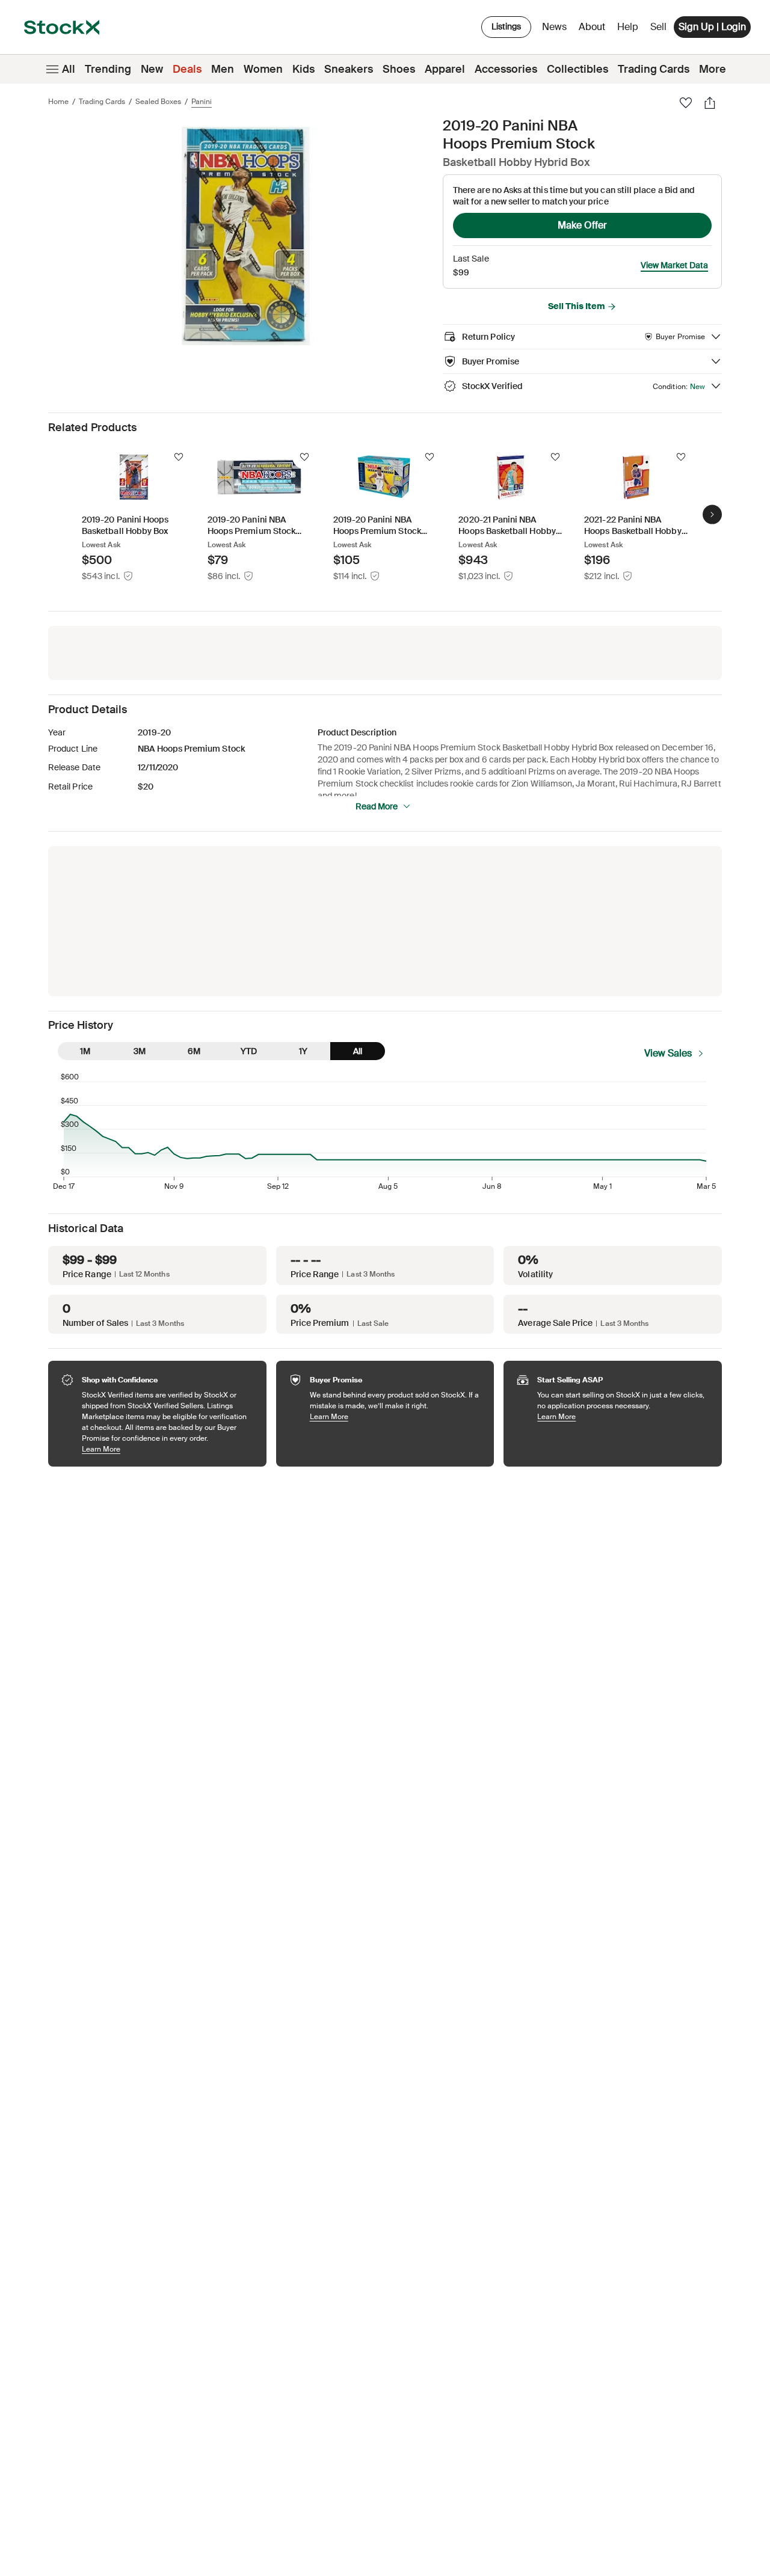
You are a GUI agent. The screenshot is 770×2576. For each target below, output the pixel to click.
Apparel (445, 69)
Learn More (168, 1449)
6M (194, 1051)
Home (58, 102)
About (594, 30)
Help (628, 27)
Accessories (506, 69)
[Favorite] (686, 103)
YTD (249, 1051)
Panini (202, 102)
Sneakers (349, 69)
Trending (108, 69)
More (713, 69)
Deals (187, 69)
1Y (303, 1051)
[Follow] (179, 457)
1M (85, 1051)
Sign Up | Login (712, 27)
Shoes (399, 69)
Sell (658, 27)
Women (263, 69)
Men (223, 69)
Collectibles (577, 69)
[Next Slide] (712, 514)
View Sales (668, 1053)
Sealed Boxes (158, 102)
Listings (506, 26)
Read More (377, 806)
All (69, 69)
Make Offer (582, 225)
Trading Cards (654, 69)
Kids (303, 69)
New (152, 69)
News (554, 27)
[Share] (710, 103)
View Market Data (674, 265)
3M (140, 1051)
